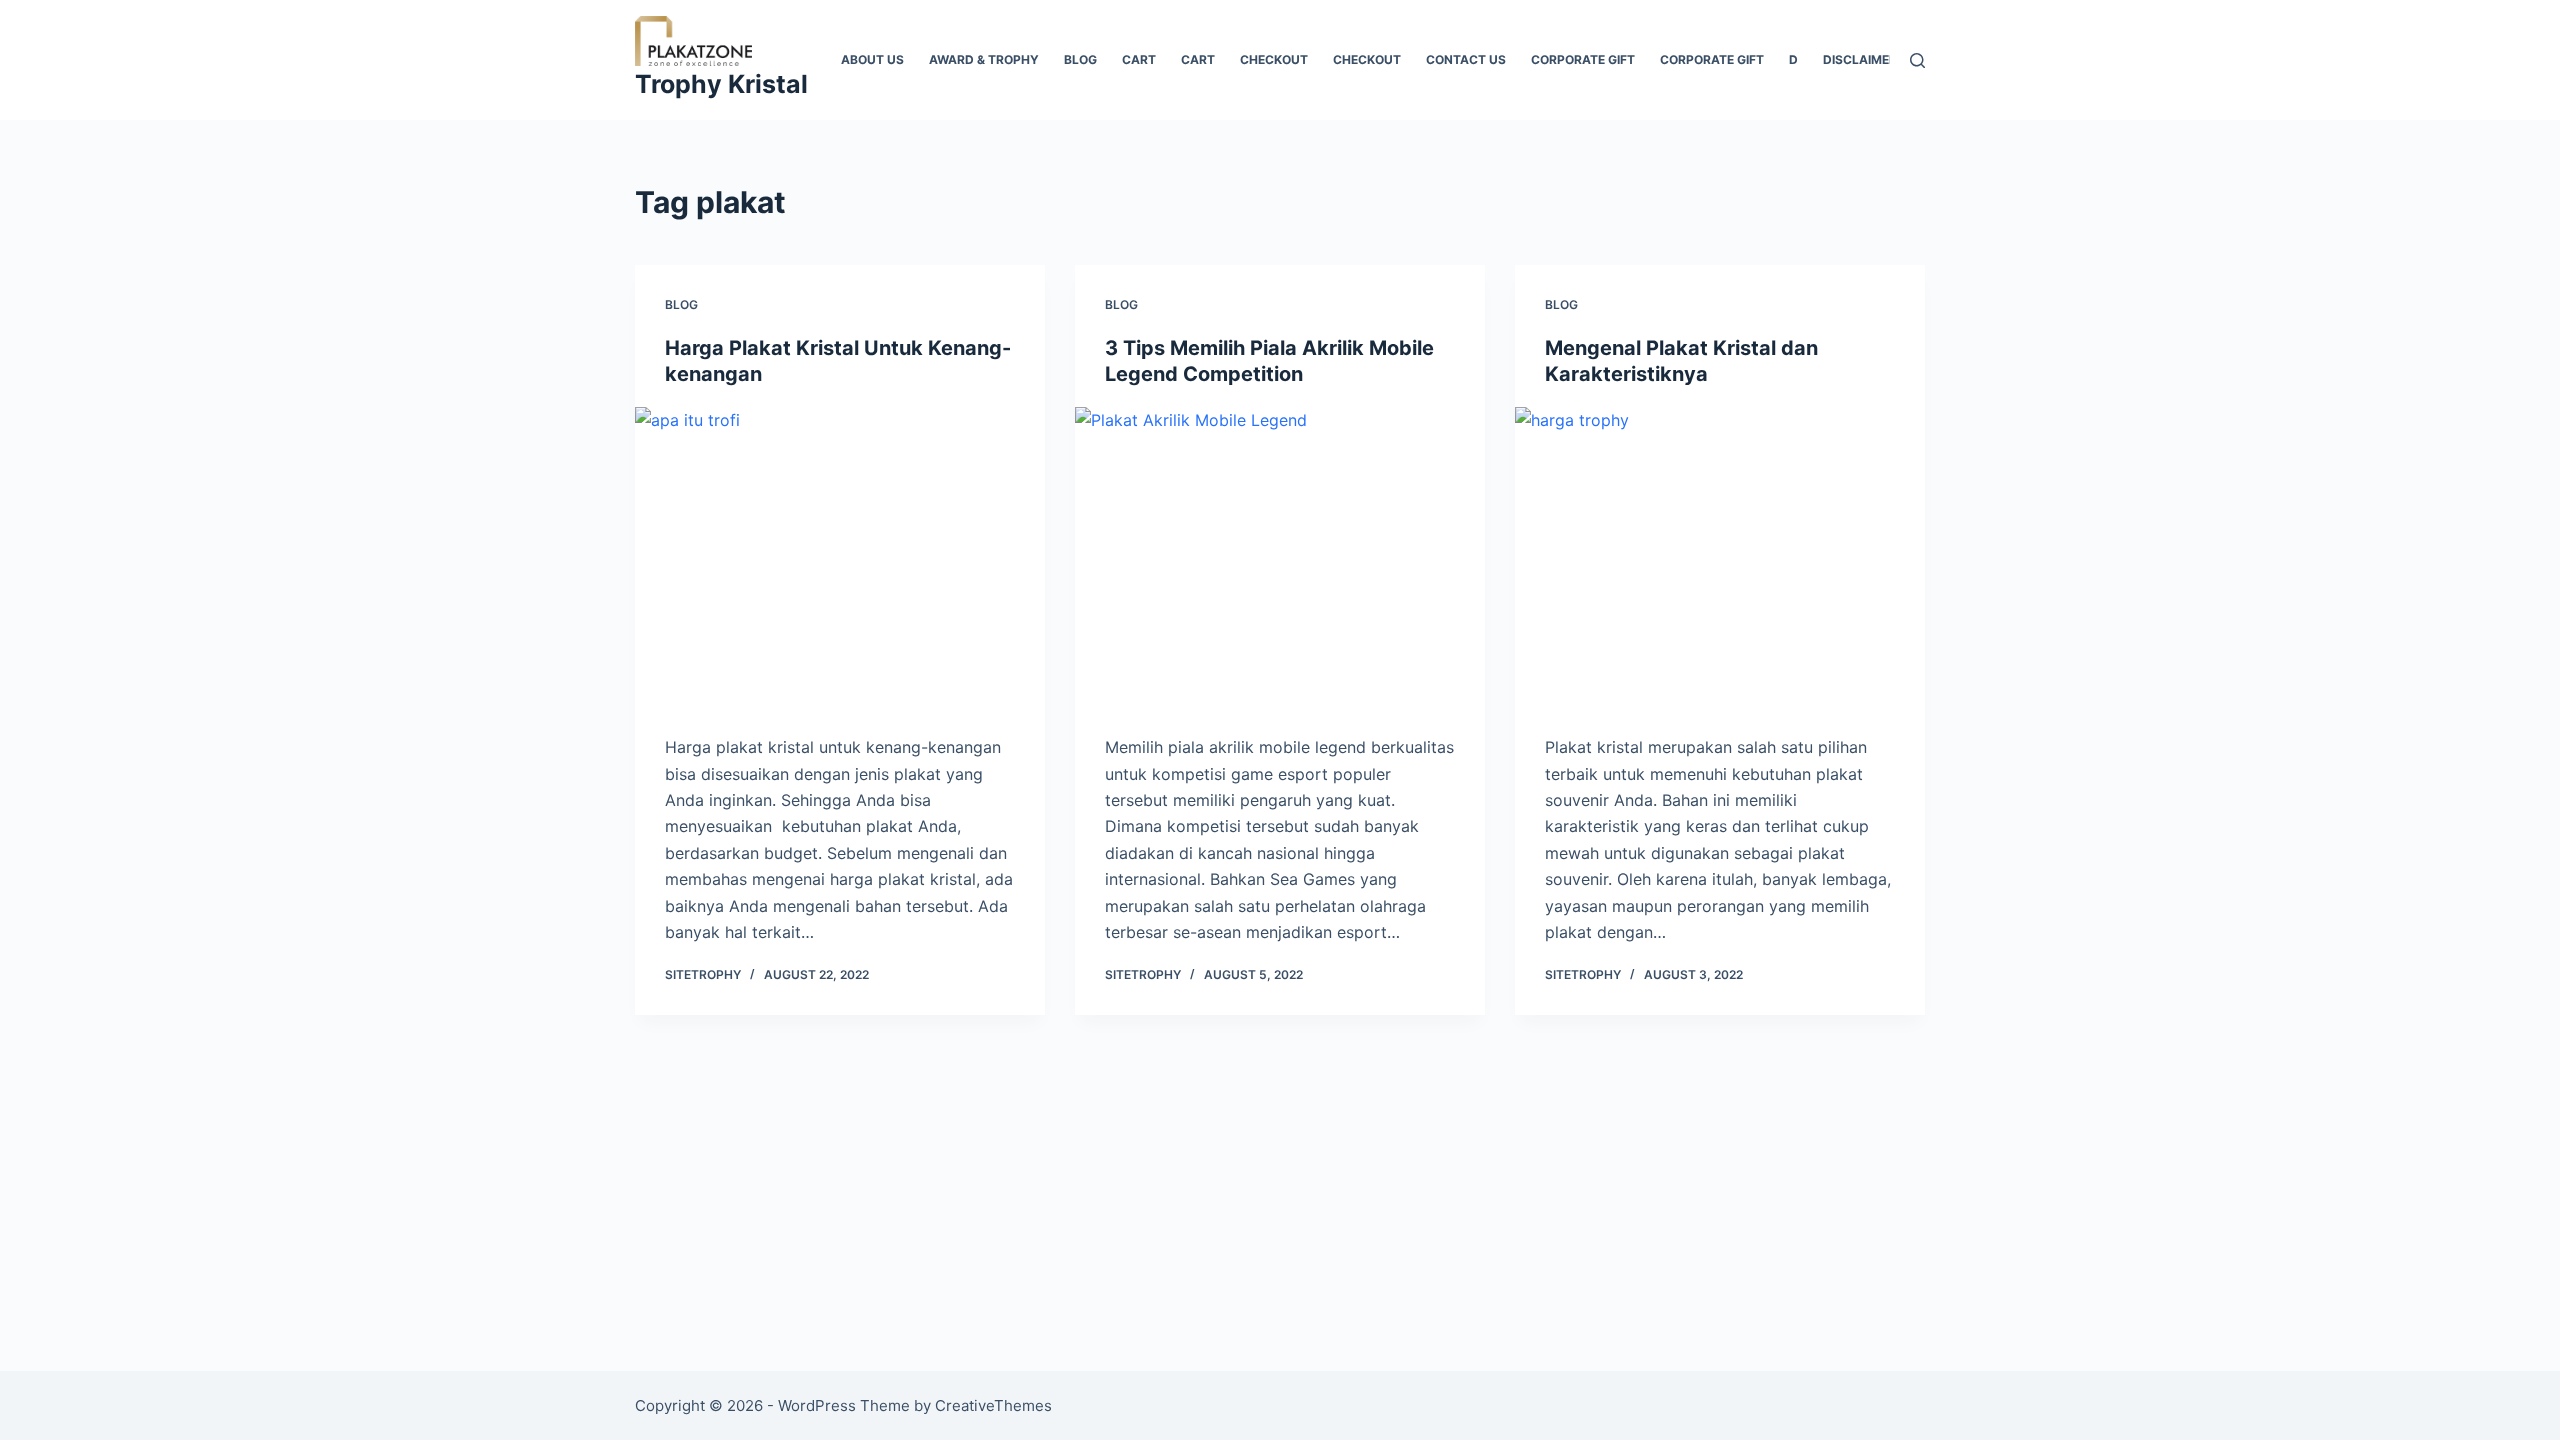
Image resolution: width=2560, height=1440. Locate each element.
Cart (1139, 59)
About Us (872, 59)
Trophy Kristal (721, 84)
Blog (681, 304)
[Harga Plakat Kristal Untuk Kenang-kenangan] (840, 561)
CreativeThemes (993, 1405)
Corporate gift (1583, 59)
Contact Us (1466, 59)
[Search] (1917, 60)
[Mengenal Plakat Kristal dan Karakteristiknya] (1720, 561)
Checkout (1274, 59)
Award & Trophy (984, 59)
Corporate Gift (1712, 59)
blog (1080, 59)
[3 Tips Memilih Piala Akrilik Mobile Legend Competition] (1280, 561)
